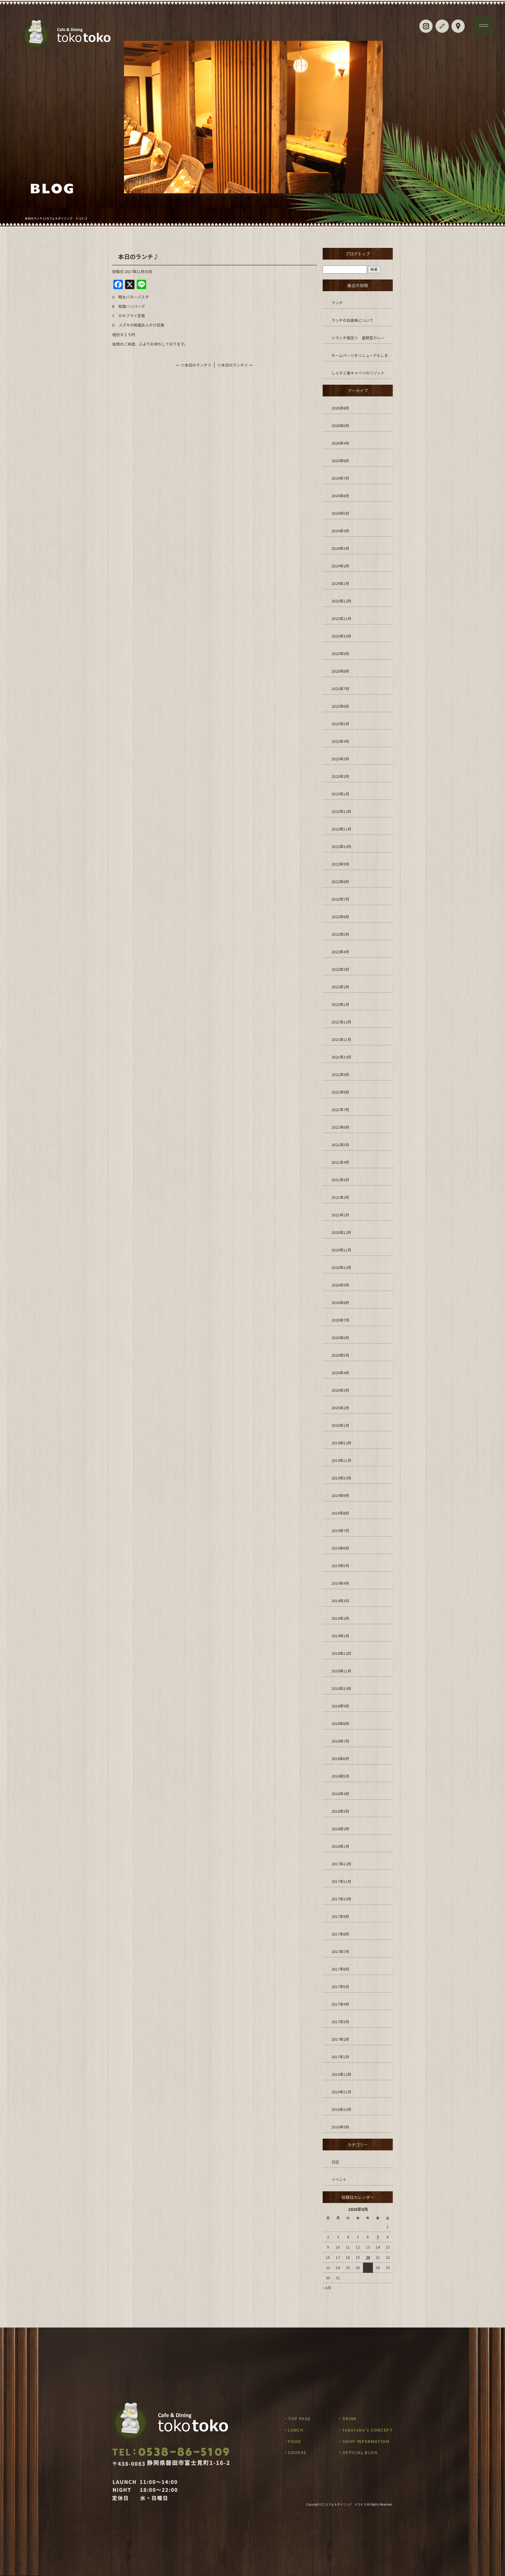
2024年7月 (340, 478)
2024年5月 (340, 513)
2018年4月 (340, 1794)
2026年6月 (340, 425)
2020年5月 (340, 1355)
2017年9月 (340, 1916)
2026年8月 (340, 408)
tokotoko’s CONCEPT (368, 2430)
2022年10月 (341, 846)
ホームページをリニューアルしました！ (362, 355)
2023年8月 (340, 671)
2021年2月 (340, 1197)
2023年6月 (340, 706)
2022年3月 (340, 969)
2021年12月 (341, 1022)
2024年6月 (340, 496)
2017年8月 (340, 1934)
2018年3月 (340, 1811)
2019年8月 (340, 1513)
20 (368, 2257)
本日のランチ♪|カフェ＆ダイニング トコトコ (56, 218)
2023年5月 (340, 724)
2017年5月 (340, 1987)
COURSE (297, 2452)
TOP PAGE (299, 2418)
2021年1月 (340, 1215)
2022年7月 (340, 899)
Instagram (426, 26)
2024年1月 (340, 583)
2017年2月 (340, 2039)
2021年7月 (340, 1110)
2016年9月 (340, 2127)
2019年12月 (341, 1443)
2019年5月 (340, 1566)
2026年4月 (340, 443)
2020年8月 (340, 1302)
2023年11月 (341, 618)
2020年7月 (340, 1320)
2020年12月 (341, 1232)
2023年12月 (341, 601)
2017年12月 (341, 1864)
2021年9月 (340, 1074)
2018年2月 (340, 1829)
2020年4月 (340, 1373)
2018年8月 (340, 1723)
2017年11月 (341, 1881)
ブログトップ (358, 254)
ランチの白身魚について (352, 320)
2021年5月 (340, 1145)
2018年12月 (341, 1653)
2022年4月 (340, 952)
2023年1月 (340, 794)
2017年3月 (340, 2022)
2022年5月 (340, 934)
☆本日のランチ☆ (194, 365)
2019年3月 (340, 1601)
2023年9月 (340, 654)
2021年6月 (340, 1127)
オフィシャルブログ (442, 26)
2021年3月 (340, 1180)
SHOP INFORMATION (366, 2441)
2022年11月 (341, 829)
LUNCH (296, 2430)
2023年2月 (340, 776)
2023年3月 (340, 759)
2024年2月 (340, 566)
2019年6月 (340, 1548)
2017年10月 (341, 1899)
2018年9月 (340, 1706)
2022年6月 (340, 917)
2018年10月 (341, 1688)
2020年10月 (341, 1267)
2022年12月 (341, 811)
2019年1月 (340, 1636)
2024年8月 (340, 461)
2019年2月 (340, 1618)
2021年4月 (340, 1162)
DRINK (350, 2418)
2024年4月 (340, 531)
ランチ (337, 303)
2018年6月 (340, 1759)
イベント (339, 2179)
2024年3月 (340, 548)
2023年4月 (340, 741)
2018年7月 (340, 1741)
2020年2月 (340, 1408)
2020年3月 (340, 1390)
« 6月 (327, 2288)
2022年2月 (340, 987)
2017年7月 (340, 1951)
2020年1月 (340, 1425)
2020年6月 (340, 1338)
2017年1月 (340, 2057)
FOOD (295, 2441)
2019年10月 (341, 1478)
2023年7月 (340, 689)
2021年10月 (341, 1057)
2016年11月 (341, 2092)
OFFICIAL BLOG (360, 2452)
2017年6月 (340, 1969)
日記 (335, 2162)
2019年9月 (340, 1495)
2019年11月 (341, 1460)
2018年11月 (341, 1671)
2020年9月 (340, 1285)
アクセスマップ (458, 26)
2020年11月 (341, 1250)
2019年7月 (340, 1530)
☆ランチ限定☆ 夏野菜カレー (358, 338)
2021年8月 (340, 1092)
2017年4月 (340, 2004)
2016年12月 (341, 2074)
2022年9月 (340, 864)
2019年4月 (340, 1583)
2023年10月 (341, 636)
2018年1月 (340, 1846)
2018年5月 (340, 1776)
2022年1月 (340, 1004)
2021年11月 (341, 1039)
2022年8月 (340, 882)
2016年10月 (341, 2109)
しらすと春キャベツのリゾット (358, 373)
